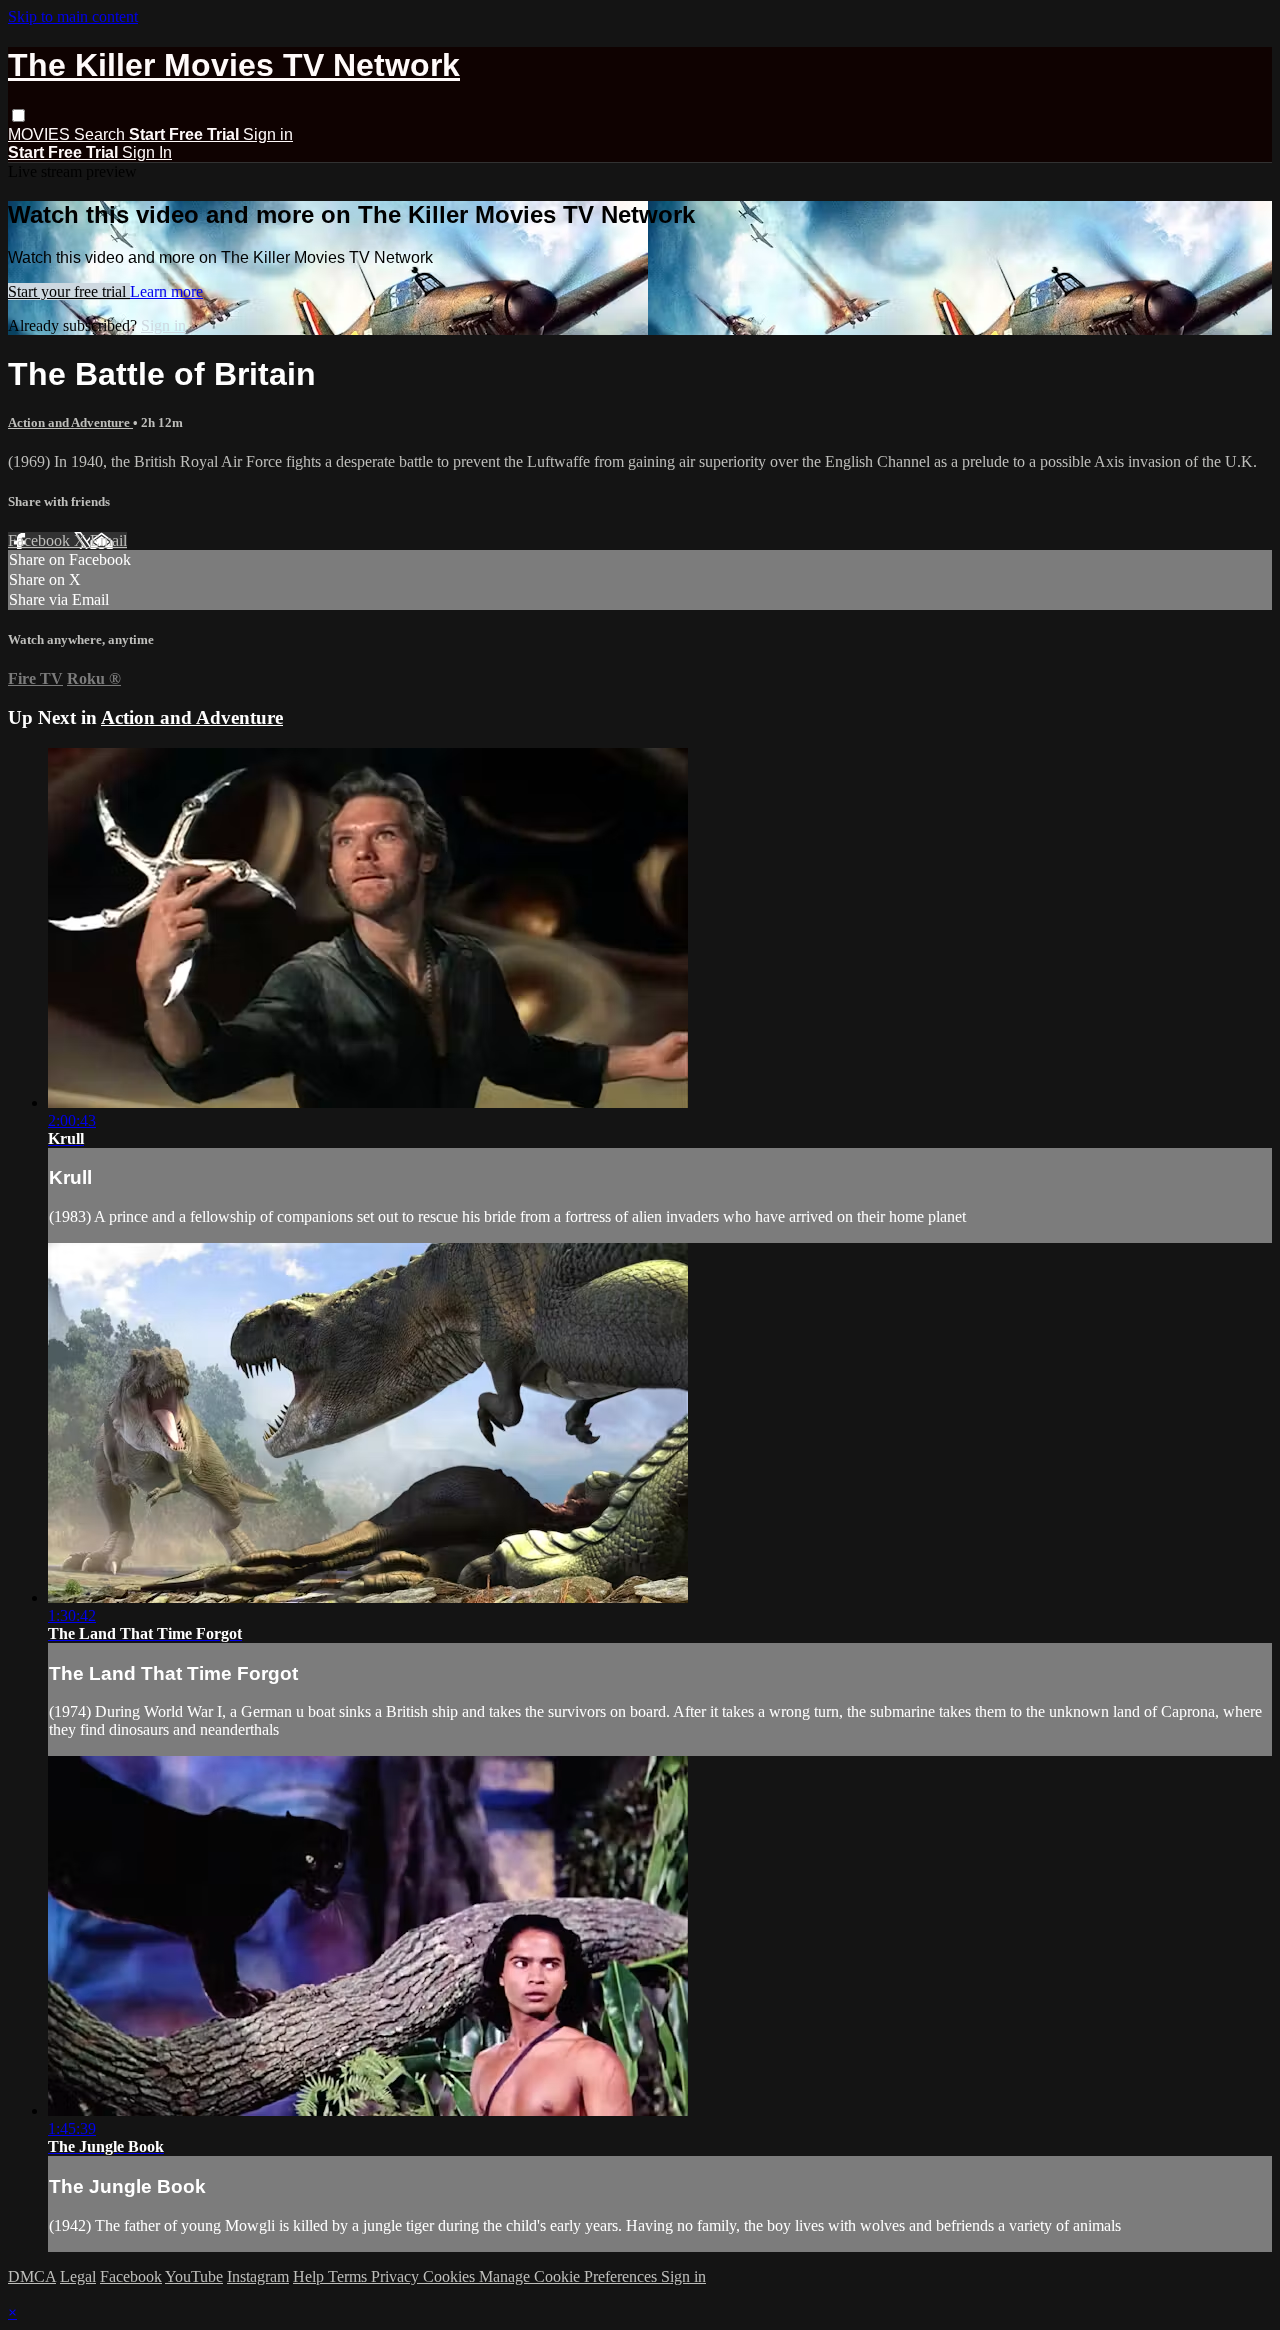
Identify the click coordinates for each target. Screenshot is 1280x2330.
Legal (78, 2276)
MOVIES (41, 134)
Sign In (147, 152)
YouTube (194, 2276)
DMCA (32, 2276)
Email (108, 540)
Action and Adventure (70, 422)
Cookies (451, 2276)
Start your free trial (69, 291)
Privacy (397, 2276)
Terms (349, 2276)
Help (310, 2276)
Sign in (268, 134)
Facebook (41, 540)
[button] (18, 115)
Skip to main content (73, 16)
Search (101, 134)
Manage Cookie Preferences (570, 2276)
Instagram (258, 2276)
